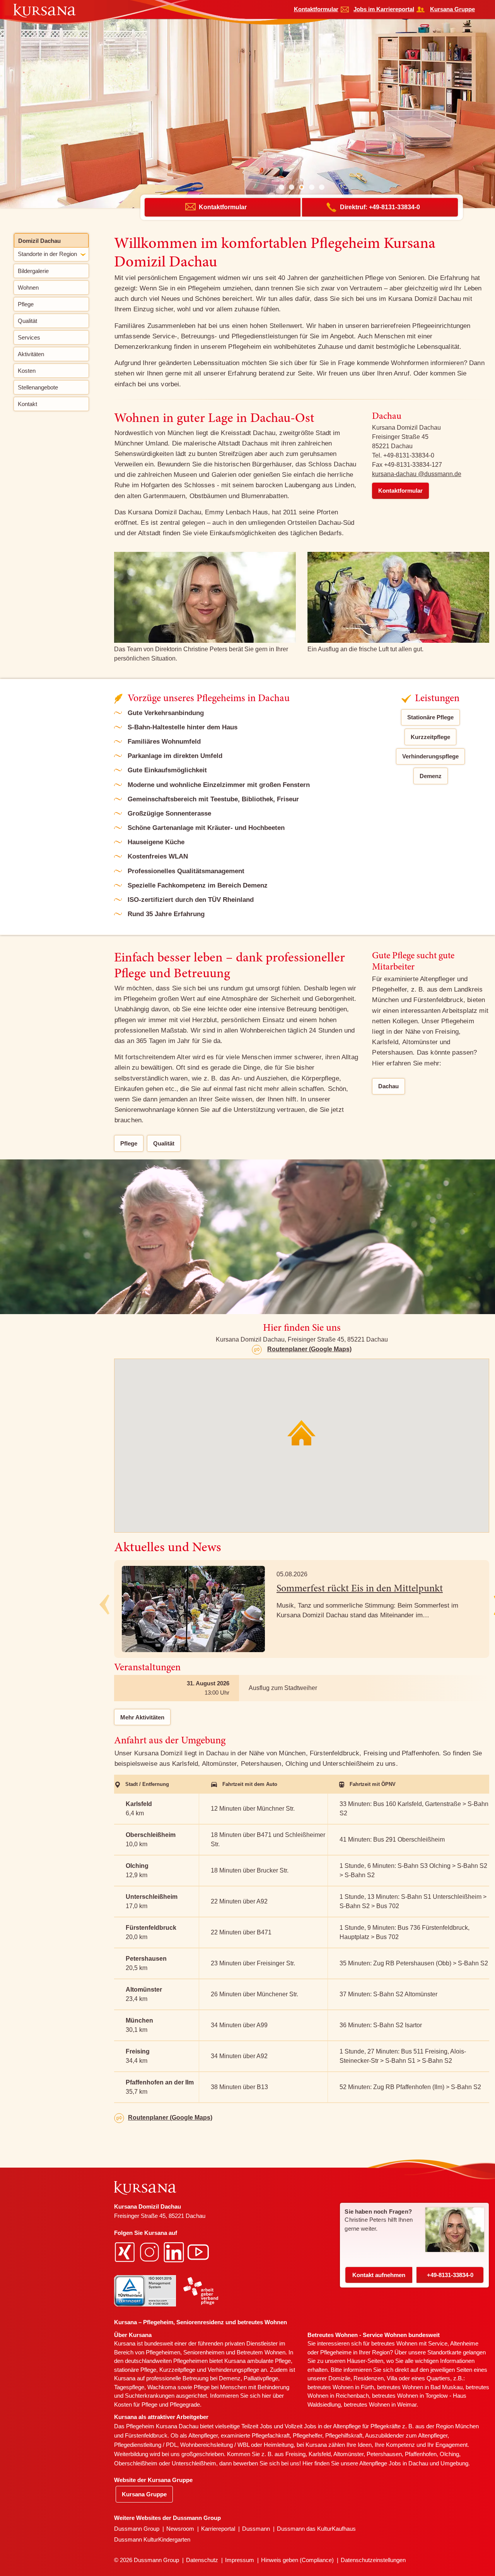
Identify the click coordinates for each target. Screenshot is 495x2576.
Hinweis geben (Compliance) (297, 2560)
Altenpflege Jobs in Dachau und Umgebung (414, 2463)
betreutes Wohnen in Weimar (380, 2404)
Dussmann (256, 2529)
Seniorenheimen (204, 2352)
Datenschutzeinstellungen (373, 2560)
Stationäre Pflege (430, 717)
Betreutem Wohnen (261, 2352)
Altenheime (464, 2343)
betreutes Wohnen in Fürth (341, 2387)
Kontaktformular (316, 9)
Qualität (164, 1143)
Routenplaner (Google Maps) (309, 1349)
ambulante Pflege (269, 2361)
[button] (282, 187)
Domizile (339, 2378)
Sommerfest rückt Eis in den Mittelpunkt (360, 1589)
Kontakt (379, 2275)
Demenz (431, 776)
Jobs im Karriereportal (384, 9)
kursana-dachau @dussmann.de (417, 474)
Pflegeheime (336, 2352)
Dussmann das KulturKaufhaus (316, 2529)
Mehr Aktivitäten (142, 1717)
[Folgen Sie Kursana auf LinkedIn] (175, 2251)
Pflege (129, 1143)
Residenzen (369, 2378)
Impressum (240, 2560)
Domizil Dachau (39, 241)
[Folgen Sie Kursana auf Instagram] (150, 2251)
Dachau (388, 1086)
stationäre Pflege (135, 2370)
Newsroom (180, 2529)
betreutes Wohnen (394, 2343)
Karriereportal (218, 2529)
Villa (392, 2378)
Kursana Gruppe (452, 9)
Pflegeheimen (163, 2352)
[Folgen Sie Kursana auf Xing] (126, 2251)
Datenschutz (202, 2560)
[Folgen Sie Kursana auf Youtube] (199, 2251)
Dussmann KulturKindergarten (152, 2539)
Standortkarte (444, 2352)
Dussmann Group (137, 2529)
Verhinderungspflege (430, 756)
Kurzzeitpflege (430, 737)
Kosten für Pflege (136, 2404)
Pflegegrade (185, 2404)
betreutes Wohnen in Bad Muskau (420, 2387)
